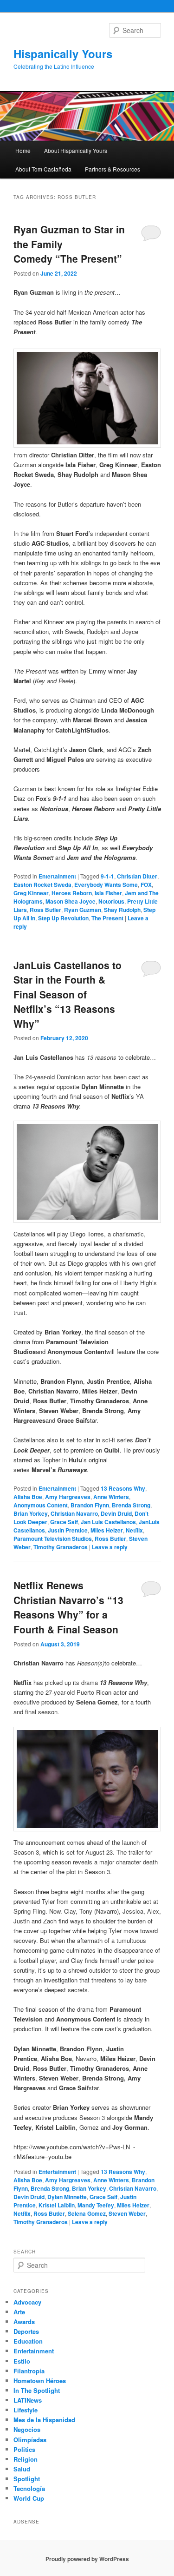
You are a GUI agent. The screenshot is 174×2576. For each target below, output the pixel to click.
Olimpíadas (30, 2440)
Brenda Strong (131, 1505)
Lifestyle (26, 2410)
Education (28, 2341)
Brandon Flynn (90, 1505)
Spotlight (27, 2479)
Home (23, 150)
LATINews (28, 2400)
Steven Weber (127, 2213)
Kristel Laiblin (57, 2205)
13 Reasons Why (123, 1488)
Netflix (134, 1530)
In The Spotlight (37, 2390)
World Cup (29, 2498)
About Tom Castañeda (43, 169)
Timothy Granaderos (61, 1547)
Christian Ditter (137, 876)
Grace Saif (64, 1522)
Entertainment (57, 876)
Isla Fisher (108, 893)
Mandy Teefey (96, 2205)
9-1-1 (107, 876)
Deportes (26, 2331)
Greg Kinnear (31, 893)
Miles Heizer (107, 1530)
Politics (24, 2449)
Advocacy (27, 2302)
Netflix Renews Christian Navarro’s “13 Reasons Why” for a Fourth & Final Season (68, 1607)
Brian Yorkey (31, 1513)
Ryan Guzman (83, 910)
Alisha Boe (28, 1497)
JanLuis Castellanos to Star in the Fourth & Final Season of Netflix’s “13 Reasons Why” (68, 994)
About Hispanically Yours (76, 150)
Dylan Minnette (67, 2197)
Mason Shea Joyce (71, 901)
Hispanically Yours (63, 53)
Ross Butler (45, 910)
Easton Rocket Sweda (42, 885)
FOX (146, 885)
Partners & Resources (113, 169)
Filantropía (29, 2371)
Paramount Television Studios (53, 1539)
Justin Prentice (68, 1530)
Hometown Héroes (40, 2381)
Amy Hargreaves (68, 1497)
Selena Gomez (87, 2213)
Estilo (22, 2361)
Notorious (111, 901)
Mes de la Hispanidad (44, 2420)
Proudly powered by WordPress (87, 2559)
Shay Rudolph (122, 910)
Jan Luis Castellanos (108, 1522)
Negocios (27, 2429)
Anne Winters (111, 1497)
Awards (24, 2322)
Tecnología (29, 2488)
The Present (107, 918)
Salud (22, 2469)
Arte (19, 2312)
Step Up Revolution (63, 918)
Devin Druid (116, 1513)
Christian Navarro (74, 1513)
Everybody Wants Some (106, 885)
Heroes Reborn (72, 893)
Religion (26, 2459)
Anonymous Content (41, 1505)
